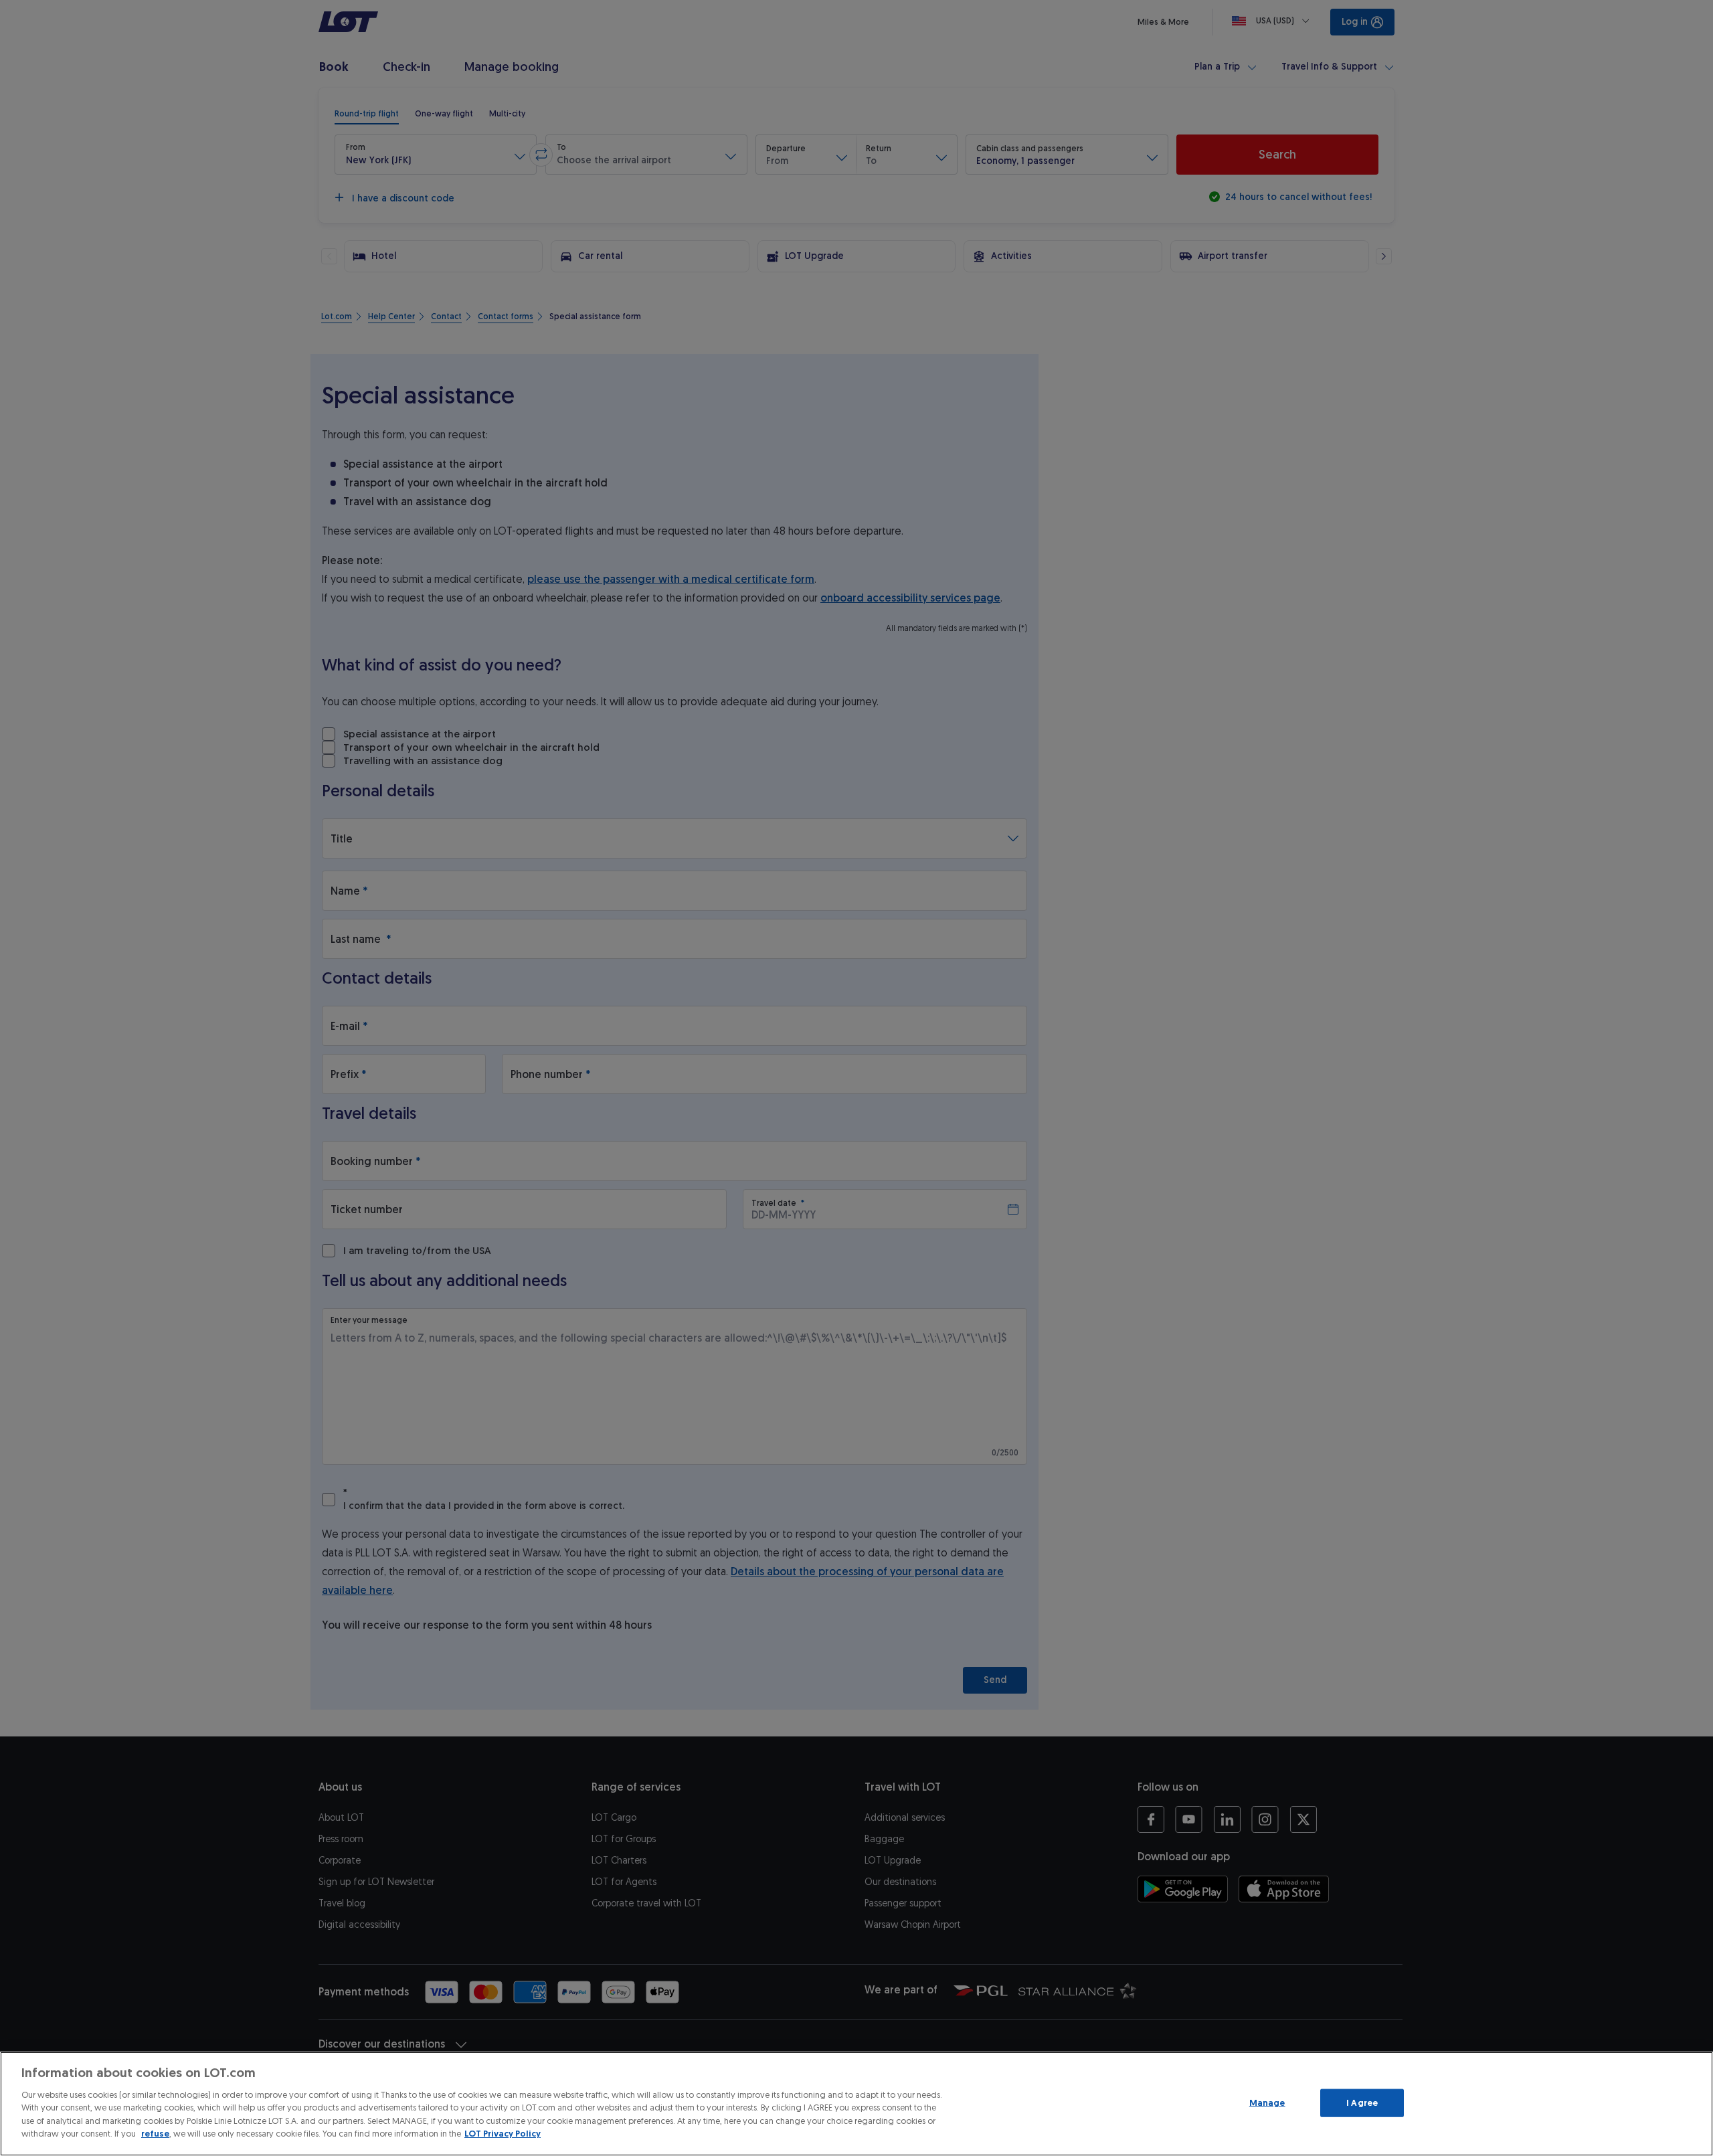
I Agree (1362, 2103)
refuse (155, 2134)
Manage (1267, 2103)
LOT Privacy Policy (503, 2134)
